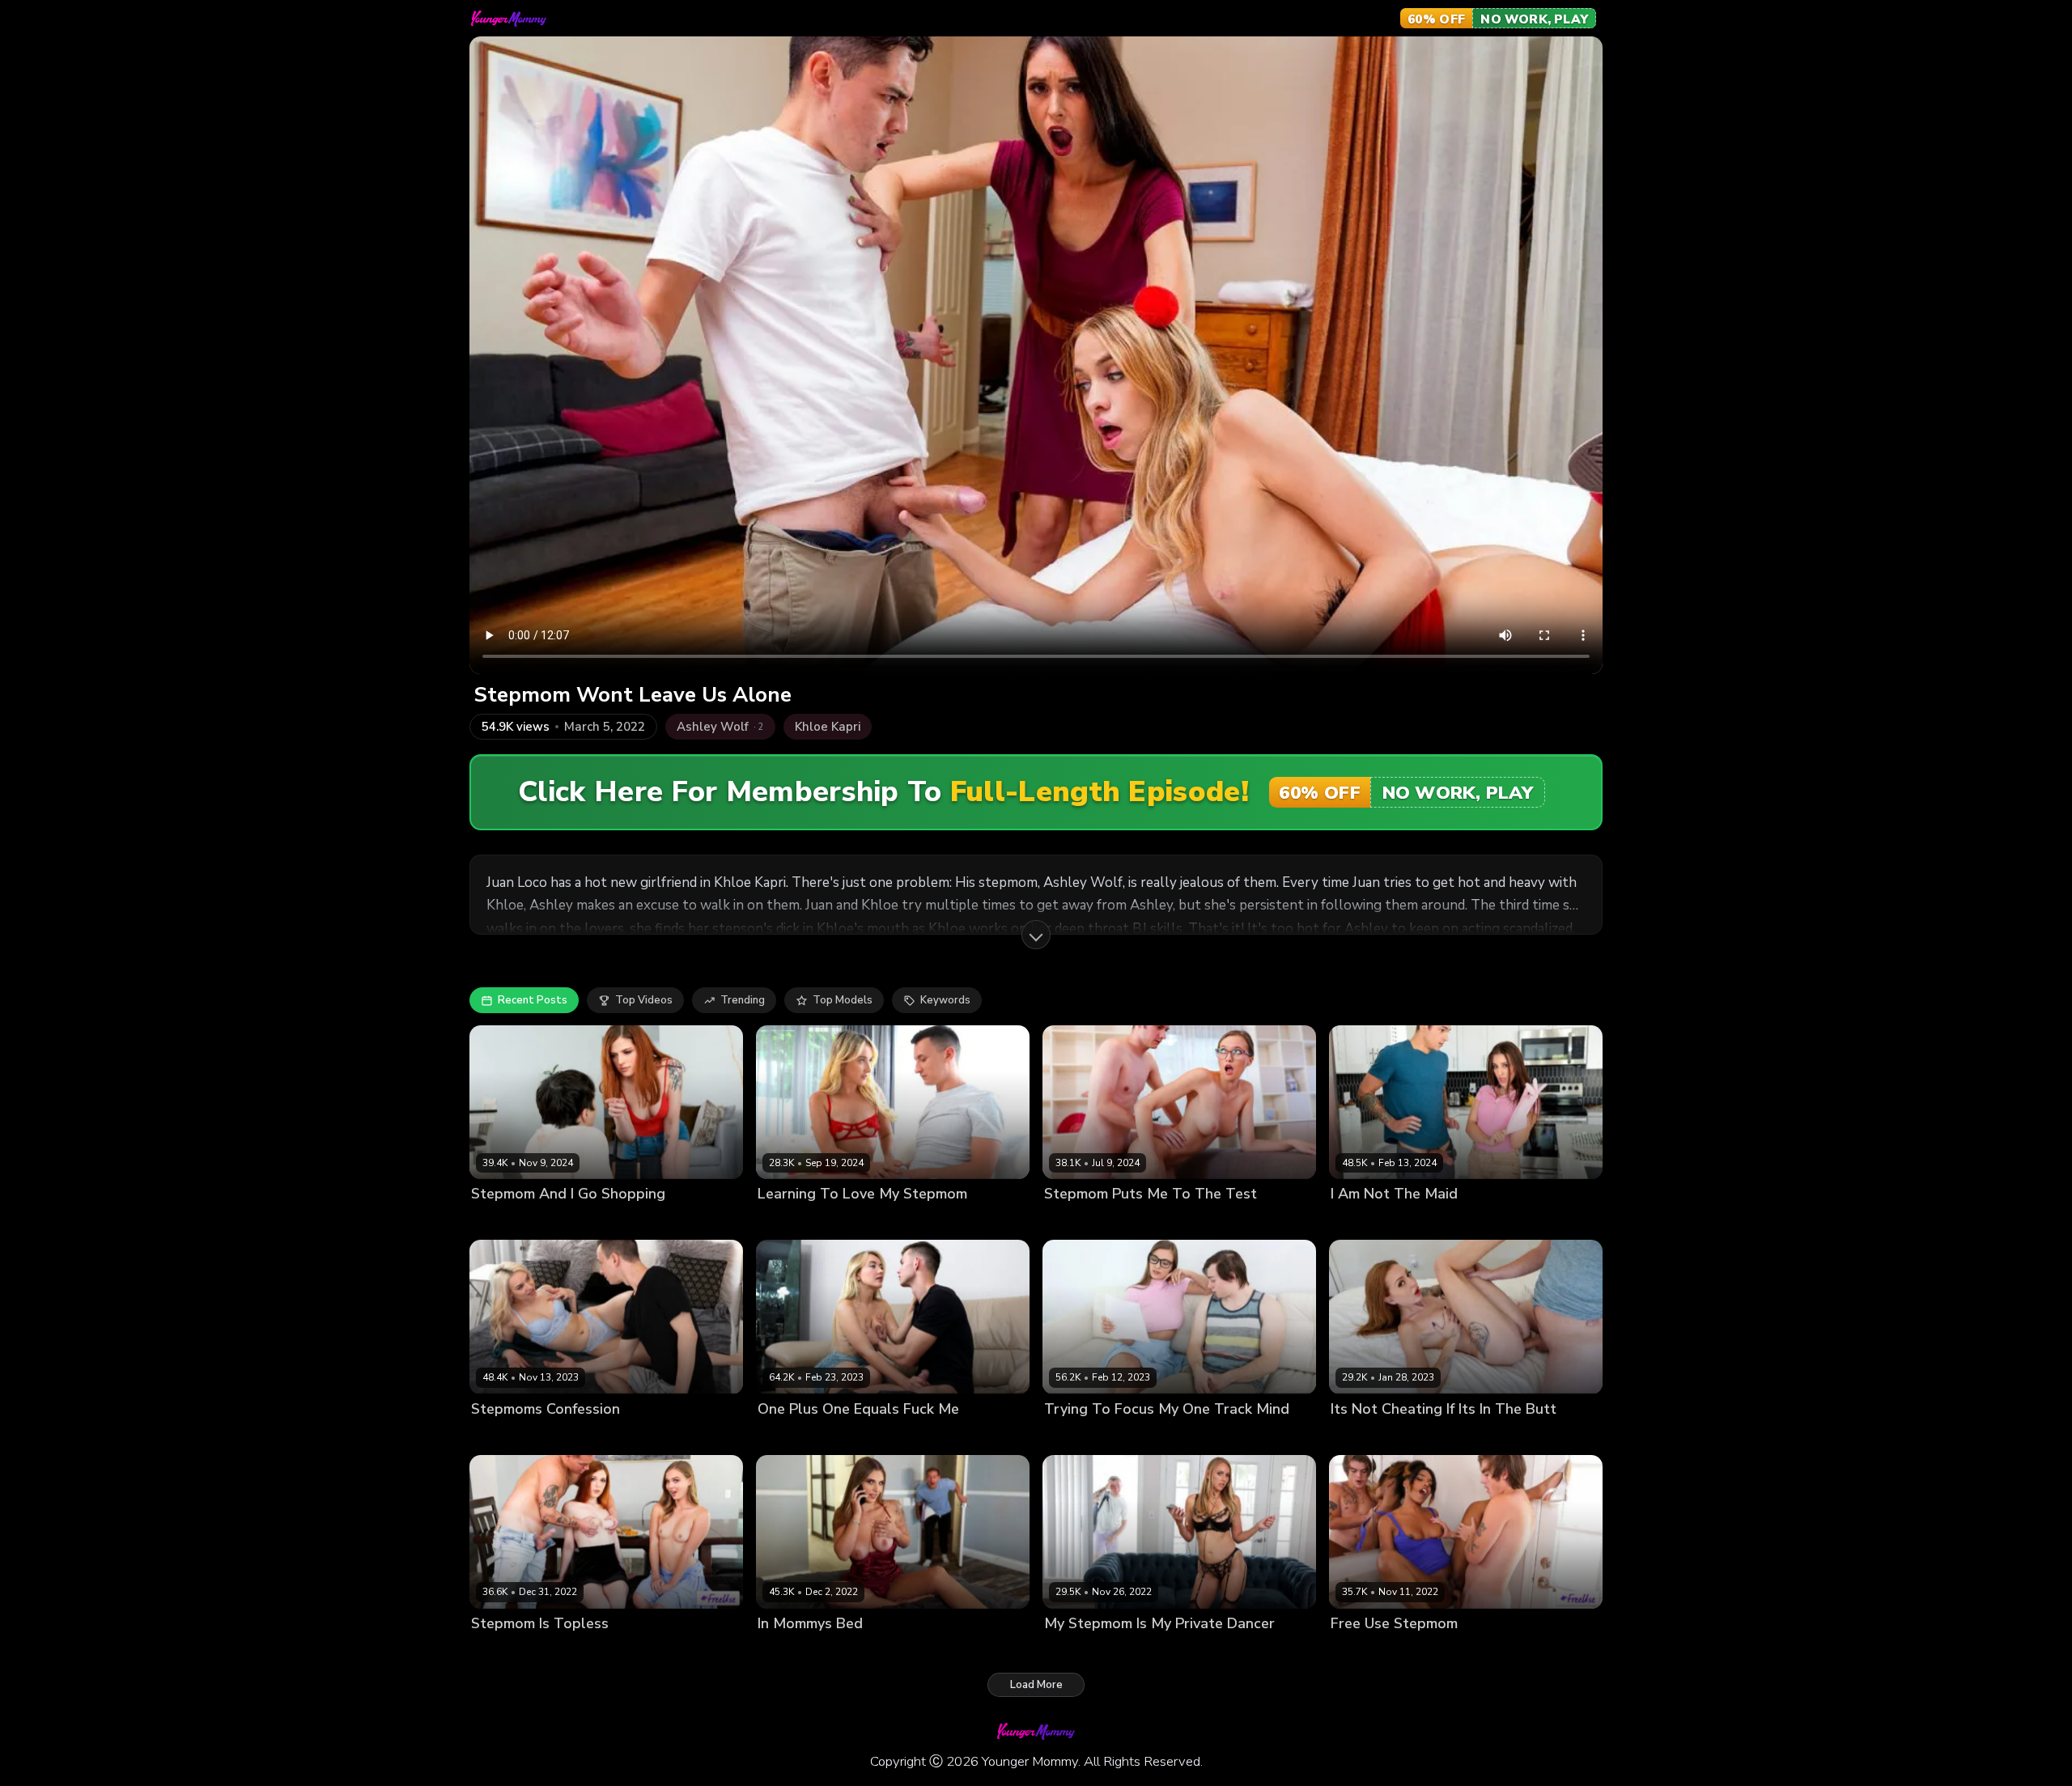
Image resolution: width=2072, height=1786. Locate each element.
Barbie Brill (499, 1436)
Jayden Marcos (1465, 1222)
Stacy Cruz (1072, 1222)
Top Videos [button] (644, 1000)
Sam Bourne (1137, 1222)
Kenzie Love (1075, 1436)
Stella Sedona (580, 1650)
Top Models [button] (843, 1000)
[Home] (509, 19)
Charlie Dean (836, 1222)
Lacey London (1366, 1650)
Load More (1036, 1685)
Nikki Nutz (559, 1436)
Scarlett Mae (504, 1222)
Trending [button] (743, 1000)
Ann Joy (777, 1222)
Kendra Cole (1362, 1436)
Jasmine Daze (1079, 1650)
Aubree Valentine (1376, 1222)
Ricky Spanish (579, 1222)
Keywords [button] (945, 1000)
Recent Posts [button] (533, 1000)
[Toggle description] (1036, 935)
